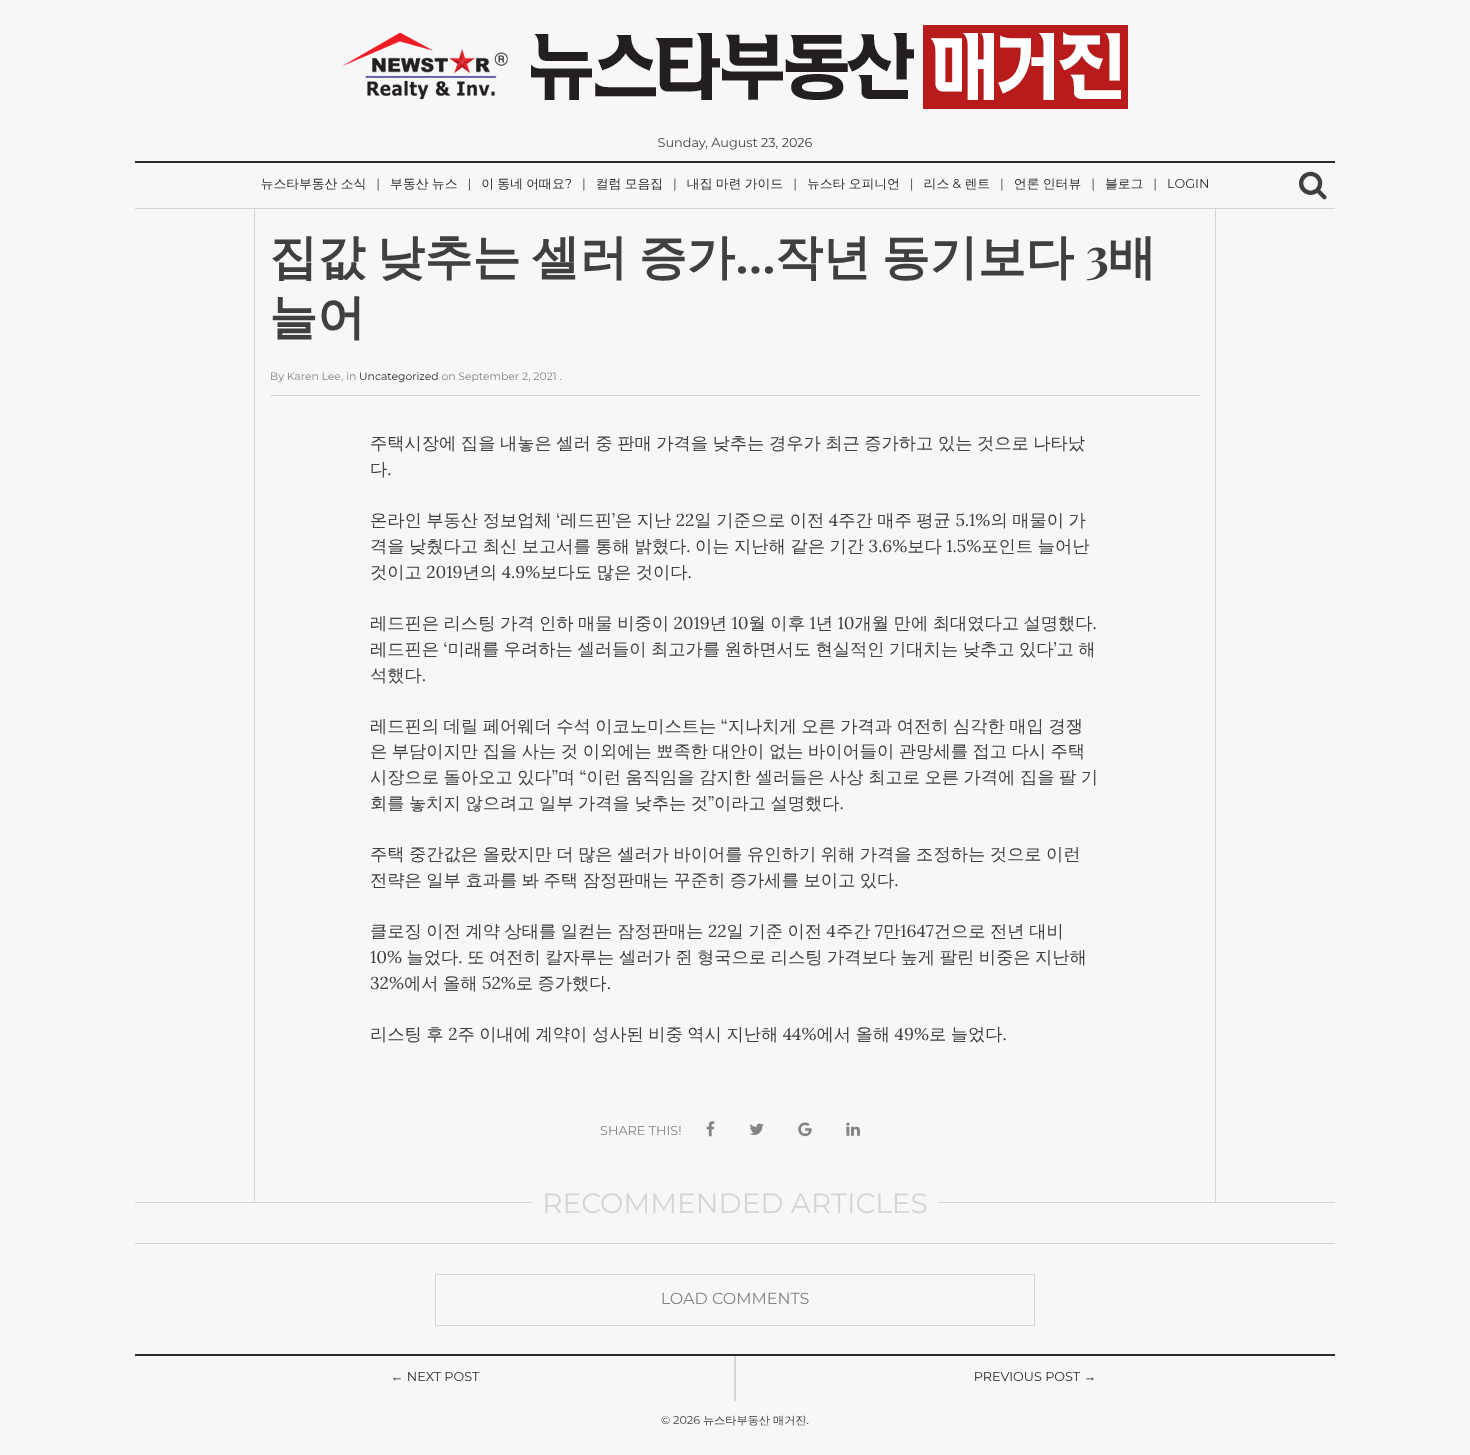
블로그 (1124, 184)
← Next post (435, 1377)
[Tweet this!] (756, 1130)
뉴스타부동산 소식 (314, 184)
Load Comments (735, 1299)
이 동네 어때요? (526, 184)
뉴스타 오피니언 (853, 184)
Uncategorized (399, 376)
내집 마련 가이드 (735, 184)
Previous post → (1035, 1377)
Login (1188, 184)
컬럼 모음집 (629, 184)
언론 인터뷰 (1047, 184)
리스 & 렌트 (957, 184)
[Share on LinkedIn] (853, 1130)
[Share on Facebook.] (710, 1130)
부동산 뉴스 (423, 184)
